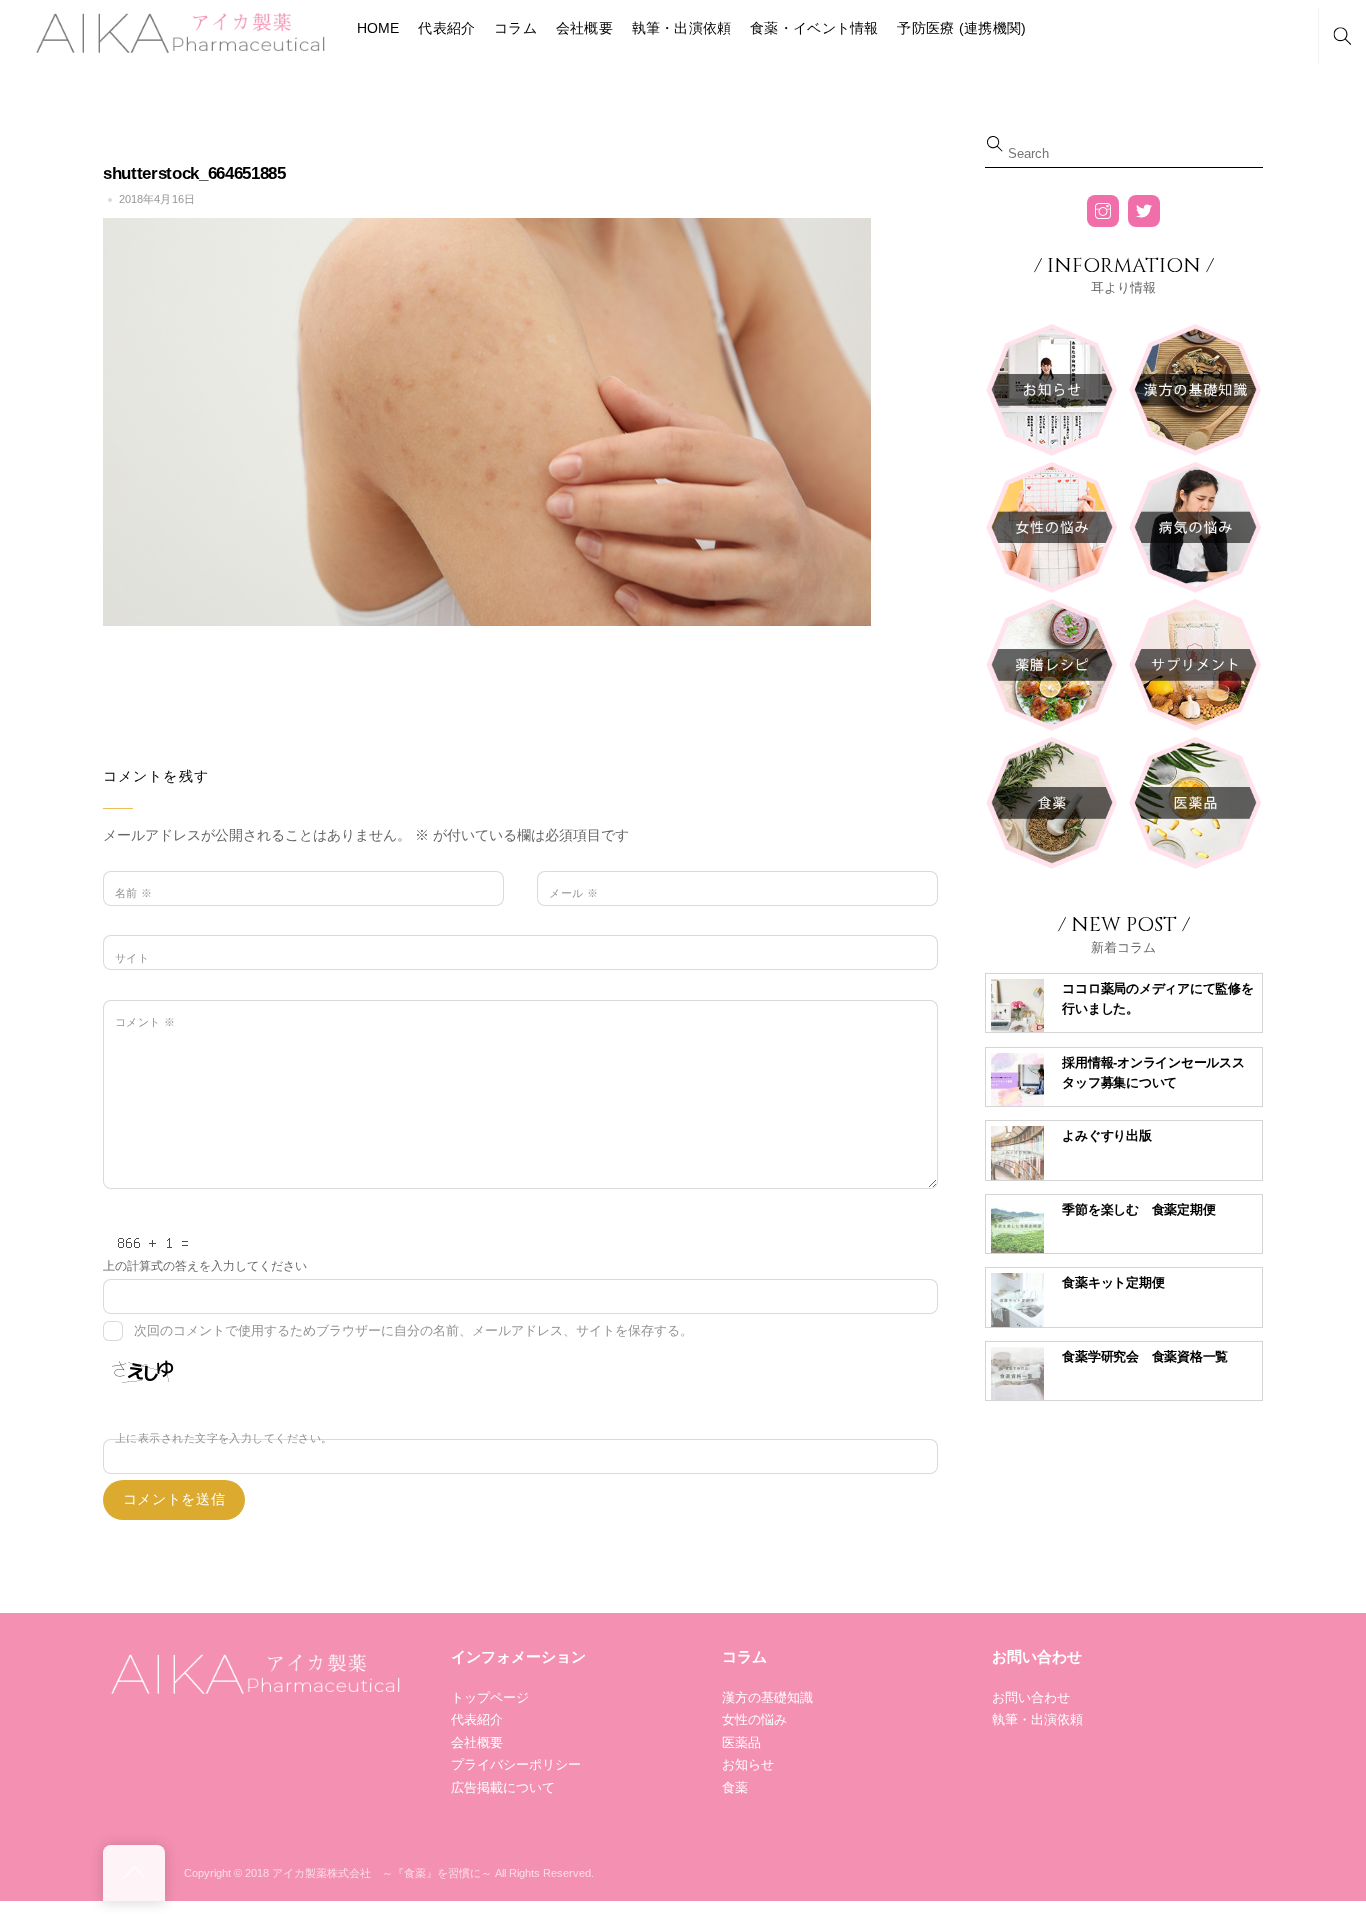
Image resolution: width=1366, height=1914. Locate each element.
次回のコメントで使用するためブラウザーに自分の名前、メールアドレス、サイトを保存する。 (413, 1330)
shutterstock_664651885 (194, 173)
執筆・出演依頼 (682, 28)
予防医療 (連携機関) (961, 28)
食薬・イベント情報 (814, 28)
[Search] (1342, 36)
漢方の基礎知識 (767, 1697)
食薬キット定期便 (1113, 1282)
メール (573, 893)
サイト (132, 958)
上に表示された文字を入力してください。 (224, 1438)
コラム (515, 28)
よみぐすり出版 (1106, 1135)
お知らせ (748, 1764)
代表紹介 (446, 28)
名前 (134, 893)
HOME (378, 28)
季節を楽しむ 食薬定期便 (1138, 1209)
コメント (145, 1022)
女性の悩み (754, 1719)
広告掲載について (503, 1787)
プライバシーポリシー (516, 1764)
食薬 (735, 1787)
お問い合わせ (1031, 1697)
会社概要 (584, 28)
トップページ (490, 1697)
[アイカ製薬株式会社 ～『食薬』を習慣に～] (178, 30)
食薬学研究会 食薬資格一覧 (1145, 1356)
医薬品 (741, 1742)
